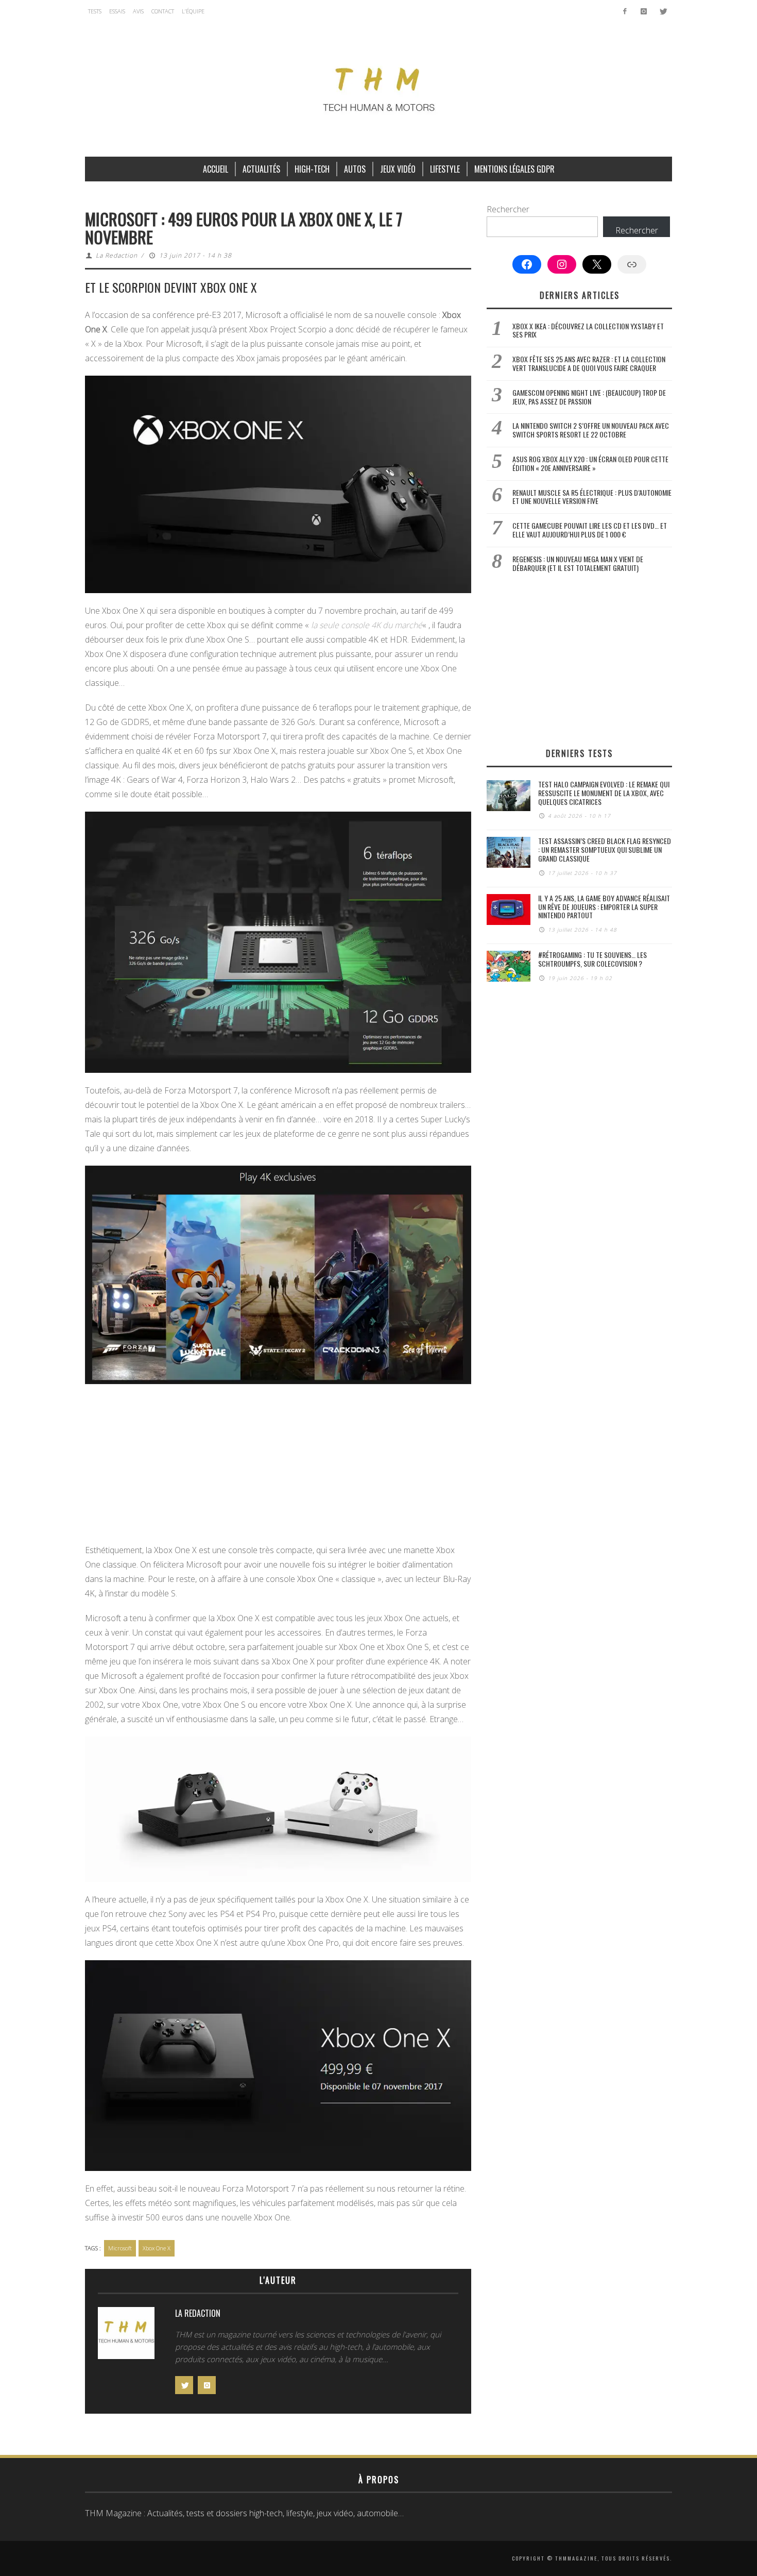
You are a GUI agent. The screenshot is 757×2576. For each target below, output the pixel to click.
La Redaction (117, 255)
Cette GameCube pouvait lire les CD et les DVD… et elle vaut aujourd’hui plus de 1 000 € (590, 530)
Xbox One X (157, 2248)
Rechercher (508, 209)
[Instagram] (643, 11)
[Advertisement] (278, 1467)
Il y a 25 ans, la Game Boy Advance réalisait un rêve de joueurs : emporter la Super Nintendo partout (604, 907)
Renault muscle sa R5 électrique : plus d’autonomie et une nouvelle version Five (592, 497)
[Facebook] (625, 11)
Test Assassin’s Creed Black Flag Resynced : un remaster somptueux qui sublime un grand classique (605, 849)
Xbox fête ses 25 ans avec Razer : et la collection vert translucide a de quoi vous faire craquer (589, 363)
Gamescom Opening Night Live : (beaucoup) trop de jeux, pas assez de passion (589, 397)
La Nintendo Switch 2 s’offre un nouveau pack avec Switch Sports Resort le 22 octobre (591, 430)
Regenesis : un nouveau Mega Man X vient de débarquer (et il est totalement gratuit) (578, 563)
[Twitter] (663, 11)
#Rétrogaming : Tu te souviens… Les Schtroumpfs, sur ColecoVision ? (592, 959)
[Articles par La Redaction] (126, 2336)
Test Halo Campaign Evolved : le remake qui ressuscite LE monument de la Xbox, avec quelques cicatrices (604, 793)
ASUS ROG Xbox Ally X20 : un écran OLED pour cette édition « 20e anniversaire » (590, 463)
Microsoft (120, 2248)
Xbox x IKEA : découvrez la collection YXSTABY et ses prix (588, 330)
